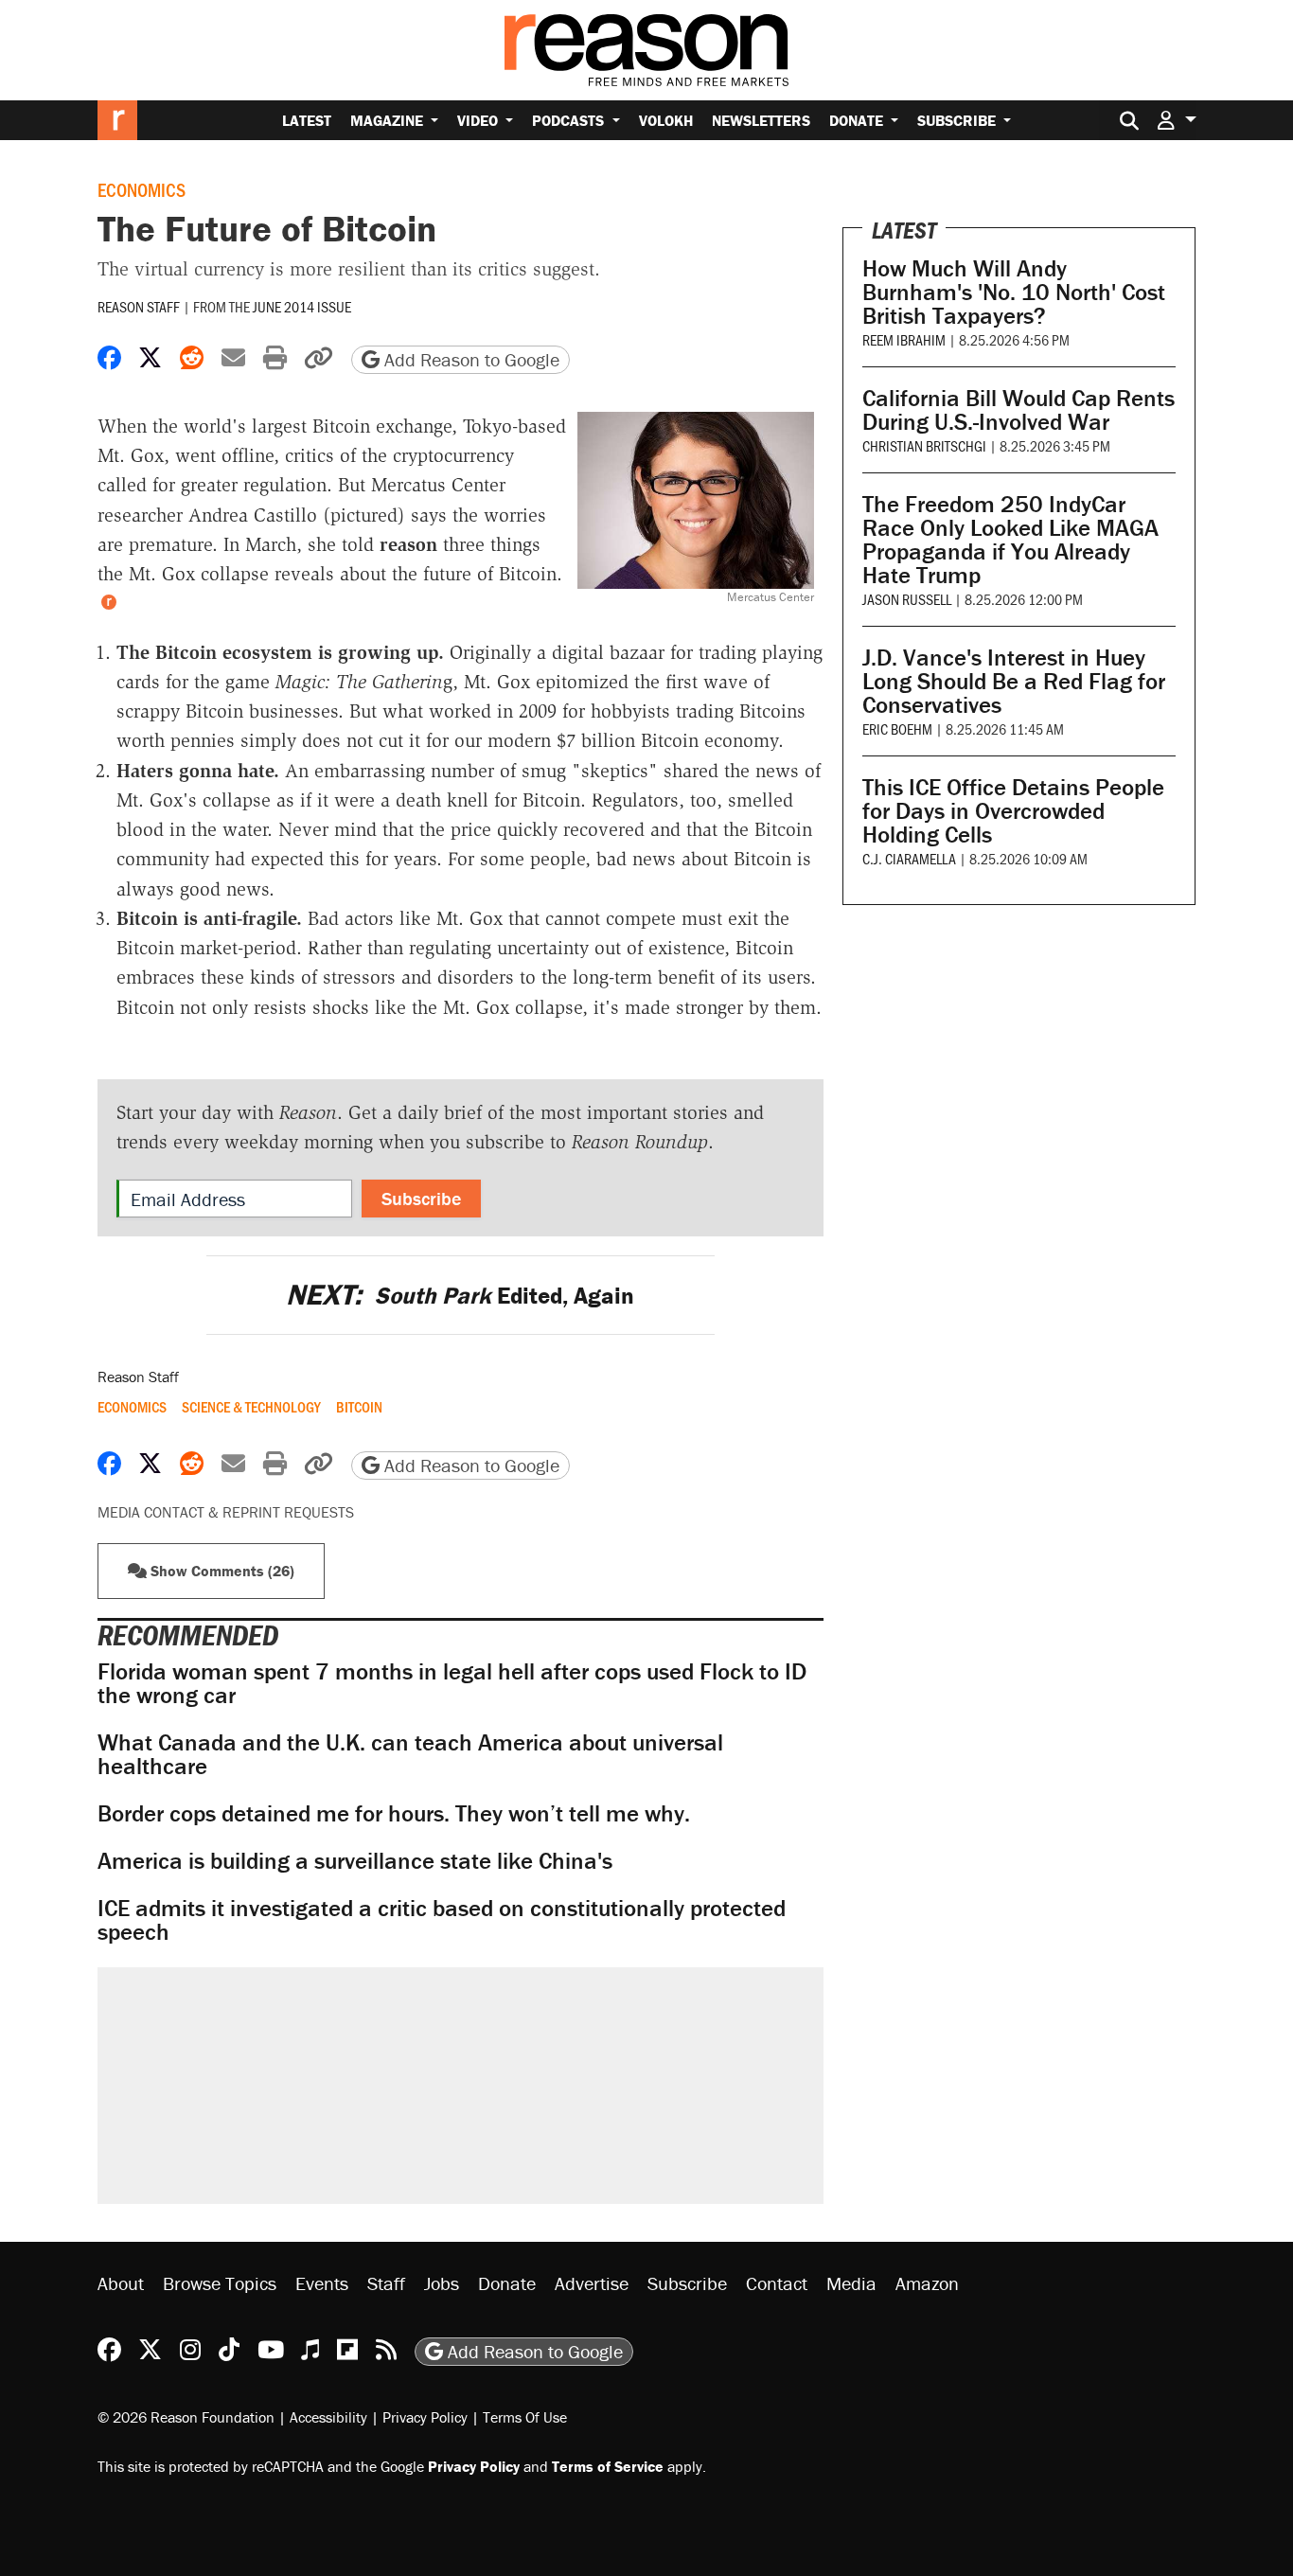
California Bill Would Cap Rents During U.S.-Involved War (1018, 410)
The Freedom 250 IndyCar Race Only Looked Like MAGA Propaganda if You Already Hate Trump (1010, 540)
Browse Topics (220, 2283)
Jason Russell (907, 599)
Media (851, 2283)
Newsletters (761, 120)
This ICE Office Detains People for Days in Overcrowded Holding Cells (1013, 811)
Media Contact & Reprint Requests (226, 1512)
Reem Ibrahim (904, 339)
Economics (142, 189)
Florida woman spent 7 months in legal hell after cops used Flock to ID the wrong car (452, 1683)
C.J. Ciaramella (909, 858)
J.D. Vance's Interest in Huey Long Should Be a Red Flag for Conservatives (1014, 681)
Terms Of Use (525, 2417)
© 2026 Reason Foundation (186, 2417)
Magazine (389, 120)
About (121, 2283)
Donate (858, 120)
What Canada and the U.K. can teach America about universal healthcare (410, 1754)
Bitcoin (359, 1407)
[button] (1177, 120)
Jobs (442, 2283)
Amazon (927, 2283)
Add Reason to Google (469, 359)
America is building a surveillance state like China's (355, 1861)
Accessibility (328, 2417)
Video (479, 120)
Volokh (666, 120)
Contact (777, 2283)
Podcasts (570, 120)
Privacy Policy (425, 2417)
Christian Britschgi (924, 445)
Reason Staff (139, 306)
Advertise (592, 2283)
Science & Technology (251, 1407)
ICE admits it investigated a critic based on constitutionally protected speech (442, 1920)
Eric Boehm (897, 728)
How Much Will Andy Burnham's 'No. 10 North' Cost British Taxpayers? (1014, 292)
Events (322, 2283)
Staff (386, 2283)
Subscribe (958, 120)
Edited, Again (460, 1296)
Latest (307, 120)
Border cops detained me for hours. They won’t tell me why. (394, 1813)
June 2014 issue (302, 306)
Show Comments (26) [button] (221, 1571)
